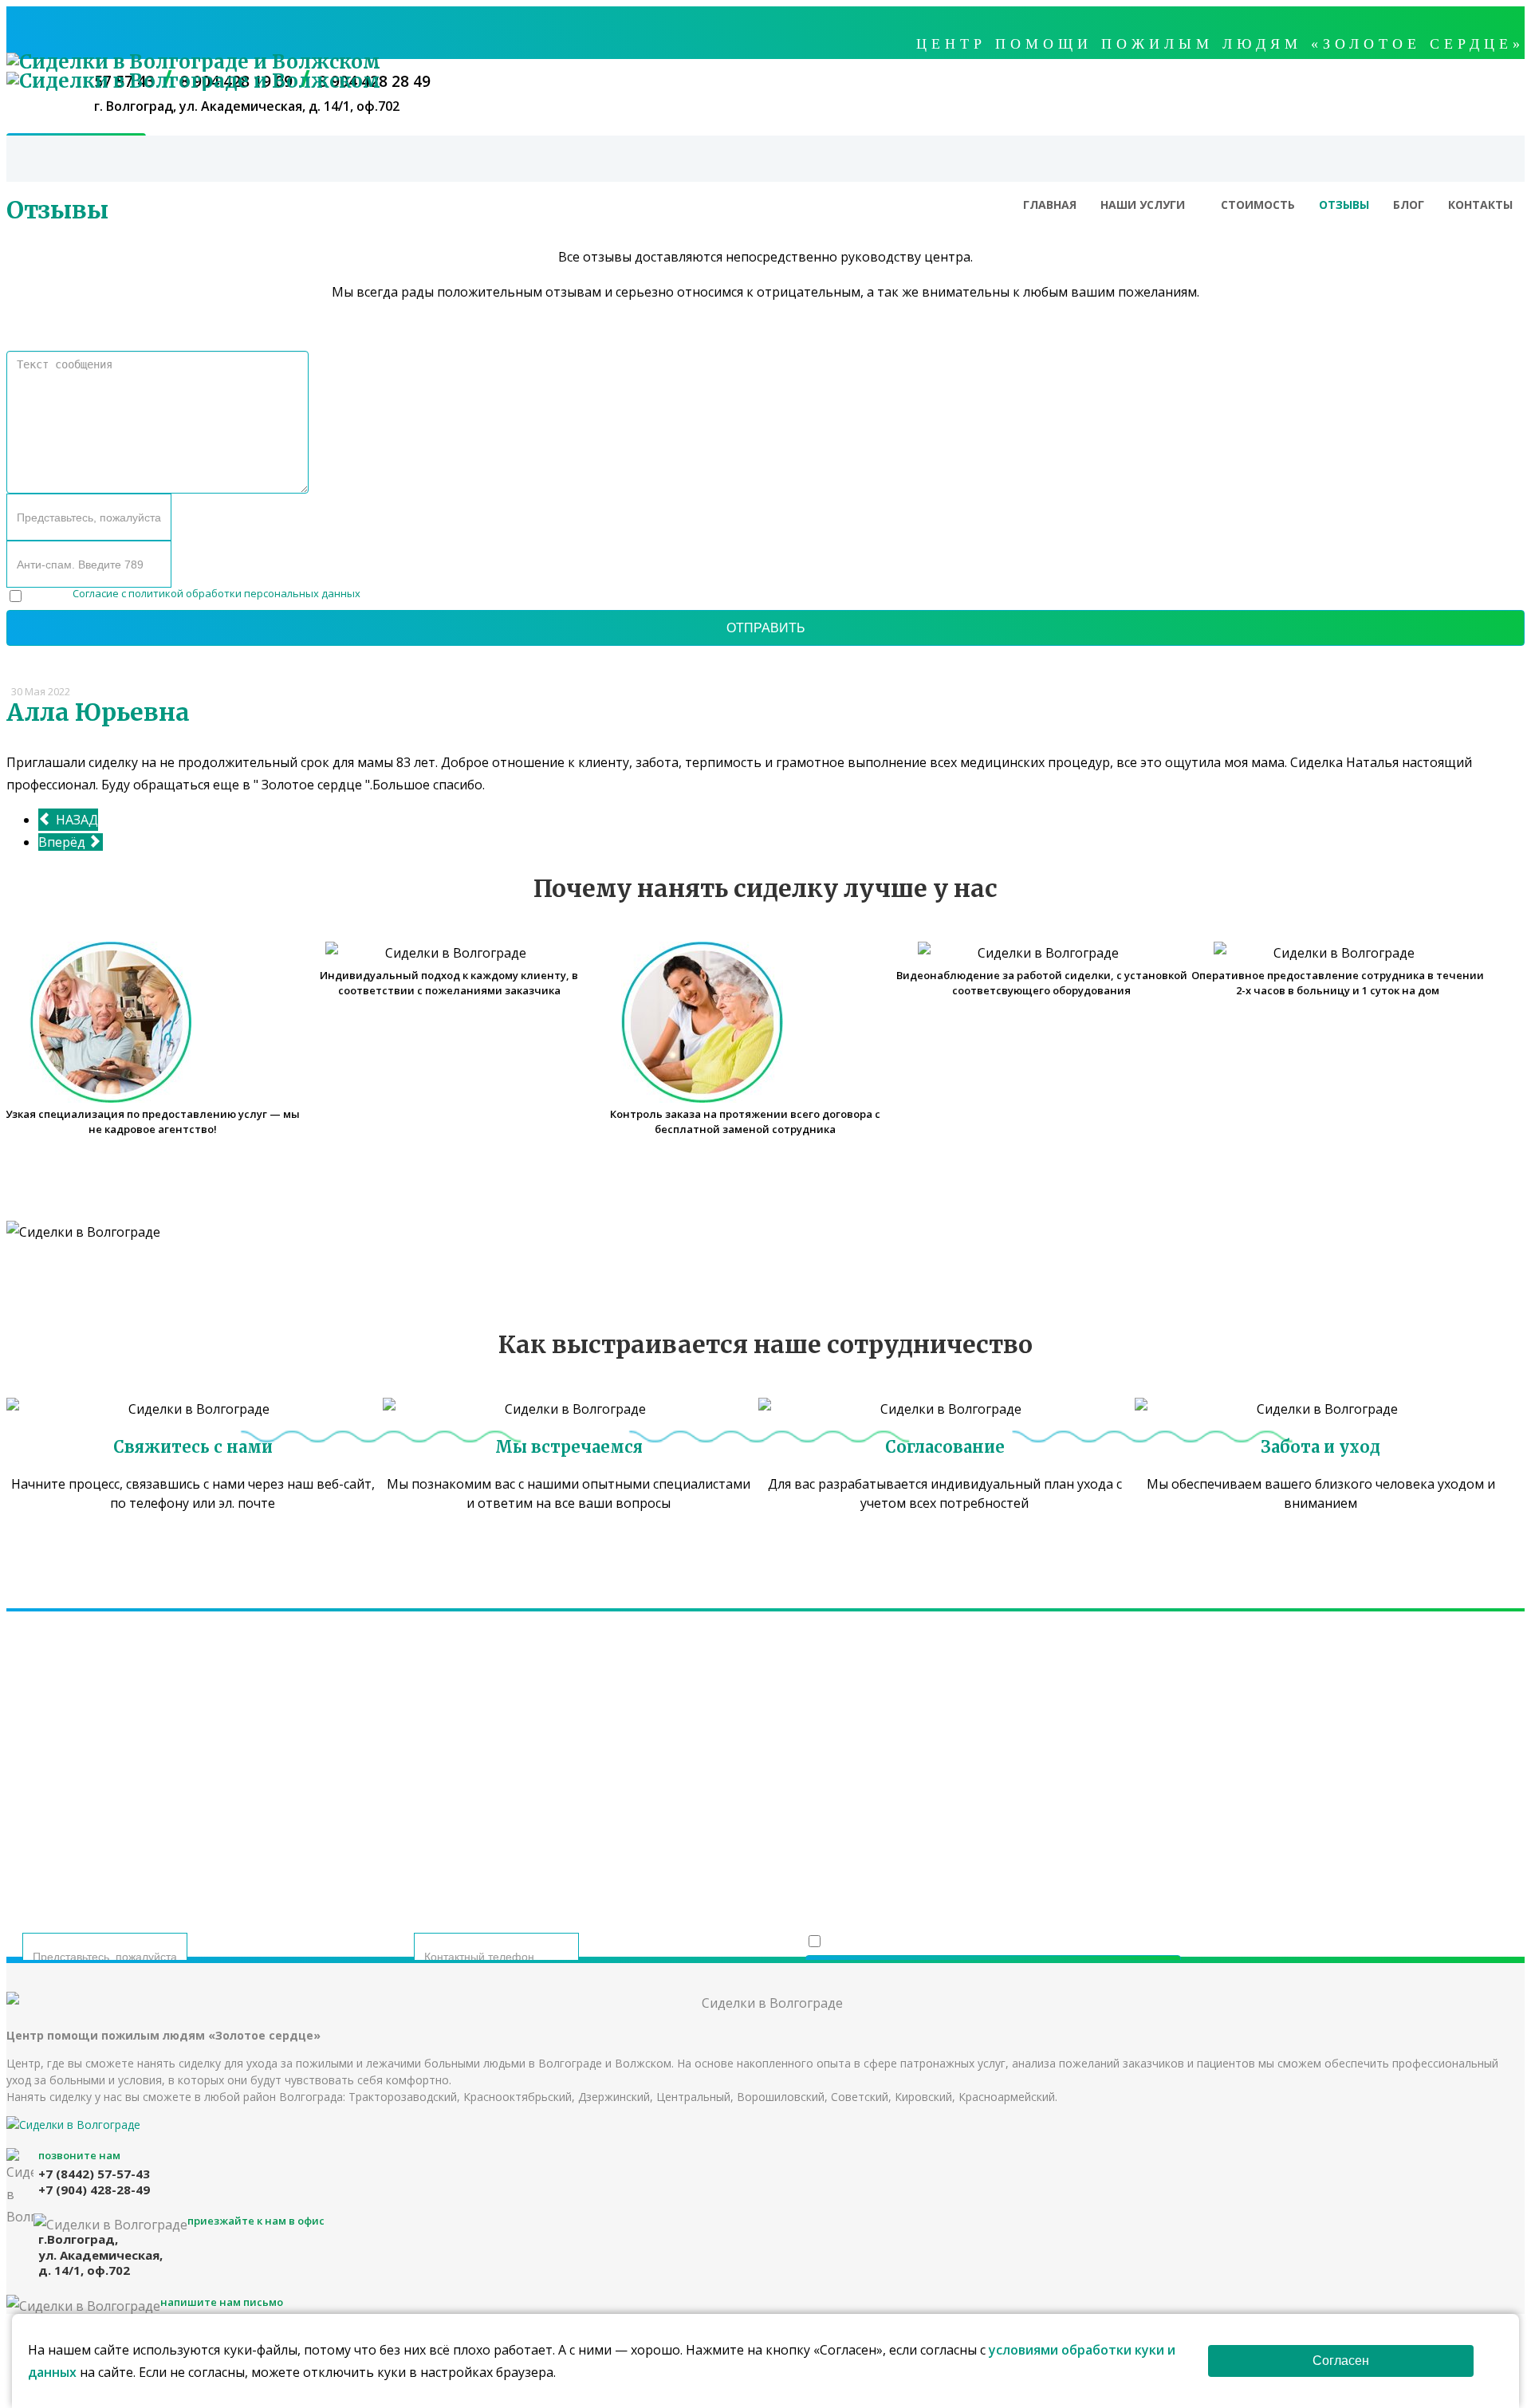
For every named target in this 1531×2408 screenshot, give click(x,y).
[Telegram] (752, 1821)
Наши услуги (1143, 205)
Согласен (1341, 2361)
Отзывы (1344, 205)
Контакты (1480, 205)
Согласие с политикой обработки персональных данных (216, 593)
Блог (1409, 205)
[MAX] (791, 1821)
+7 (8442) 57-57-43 (643, 1762)
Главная (1050, 205)
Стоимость (1258, 205)
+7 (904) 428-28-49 (888, 1762)
